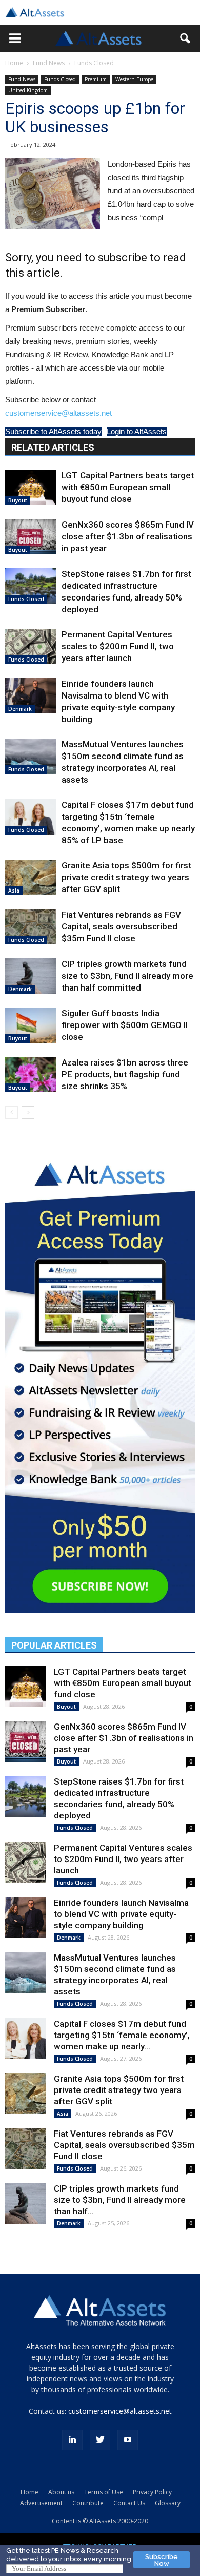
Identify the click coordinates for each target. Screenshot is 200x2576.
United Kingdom (28, 90)
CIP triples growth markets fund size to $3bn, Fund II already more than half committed (127, 976)
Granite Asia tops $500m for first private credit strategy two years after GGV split (126, 877)
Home (14, 63)
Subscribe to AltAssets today (53, 431)
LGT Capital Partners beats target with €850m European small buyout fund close (128, 487)
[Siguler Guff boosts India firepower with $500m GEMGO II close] (31, 1025)
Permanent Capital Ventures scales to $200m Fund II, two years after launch (118, 646)
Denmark (20, 709)
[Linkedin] (72, 2440)
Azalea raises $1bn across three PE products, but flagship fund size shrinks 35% (125, 1074)
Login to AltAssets (137, 431)
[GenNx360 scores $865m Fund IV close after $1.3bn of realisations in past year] (31, 537)
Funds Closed (94, 63)
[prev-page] (12, 1112)
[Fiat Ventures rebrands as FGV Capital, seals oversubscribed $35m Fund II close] (31, 927)
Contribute (88, 2503)
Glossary (168, 2503)
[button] (15, 38)
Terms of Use (104, 2492)
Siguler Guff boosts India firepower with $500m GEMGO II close (125, 1025)
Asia (14, 890)
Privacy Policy (152, 2492)
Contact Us (129, 2503)
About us (61, 2492)
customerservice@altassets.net (58, 413)
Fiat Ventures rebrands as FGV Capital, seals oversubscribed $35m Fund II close (121, 926)
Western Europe (134, 79)
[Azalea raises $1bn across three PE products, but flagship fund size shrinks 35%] (31, 1074)
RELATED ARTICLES (53, 447)
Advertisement (41, 2503)
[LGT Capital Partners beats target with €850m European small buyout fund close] (31, 487)
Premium (96, 79)
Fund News (49, 63)
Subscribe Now (162, 2560)
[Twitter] (100, 2440)
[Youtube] (128, 2440)
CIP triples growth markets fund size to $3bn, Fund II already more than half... (120, 2200)
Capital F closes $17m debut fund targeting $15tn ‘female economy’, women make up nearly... (122, 2035)
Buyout (18, 500)
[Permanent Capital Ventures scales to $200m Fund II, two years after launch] (31, 646)
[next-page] (28, 1112)
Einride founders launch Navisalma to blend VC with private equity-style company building (121, 1914)
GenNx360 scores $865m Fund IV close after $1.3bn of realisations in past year (128, 536)
